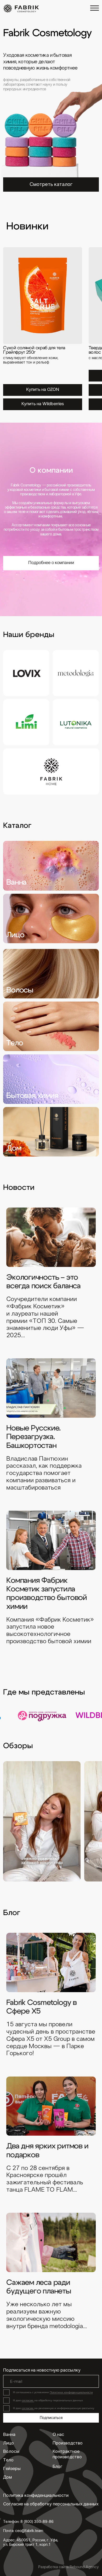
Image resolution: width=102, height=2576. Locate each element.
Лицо (8, 2443)
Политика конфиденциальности (36, 2496)
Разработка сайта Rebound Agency (69, 2567)
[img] (21, 8)
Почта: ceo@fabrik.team (23, 2531)
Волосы (11, 2452)
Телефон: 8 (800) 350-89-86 (28, 2522)
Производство (68, 2443)
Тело (8, 2460)
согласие (28, 2400)
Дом (7, 2478)
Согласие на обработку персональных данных (51, 2504)
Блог (58, 2467)
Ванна (9, 2435)
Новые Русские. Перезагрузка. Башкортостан (33, 1437)
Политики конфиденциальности (71, 2392)
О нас (58, 2435)
